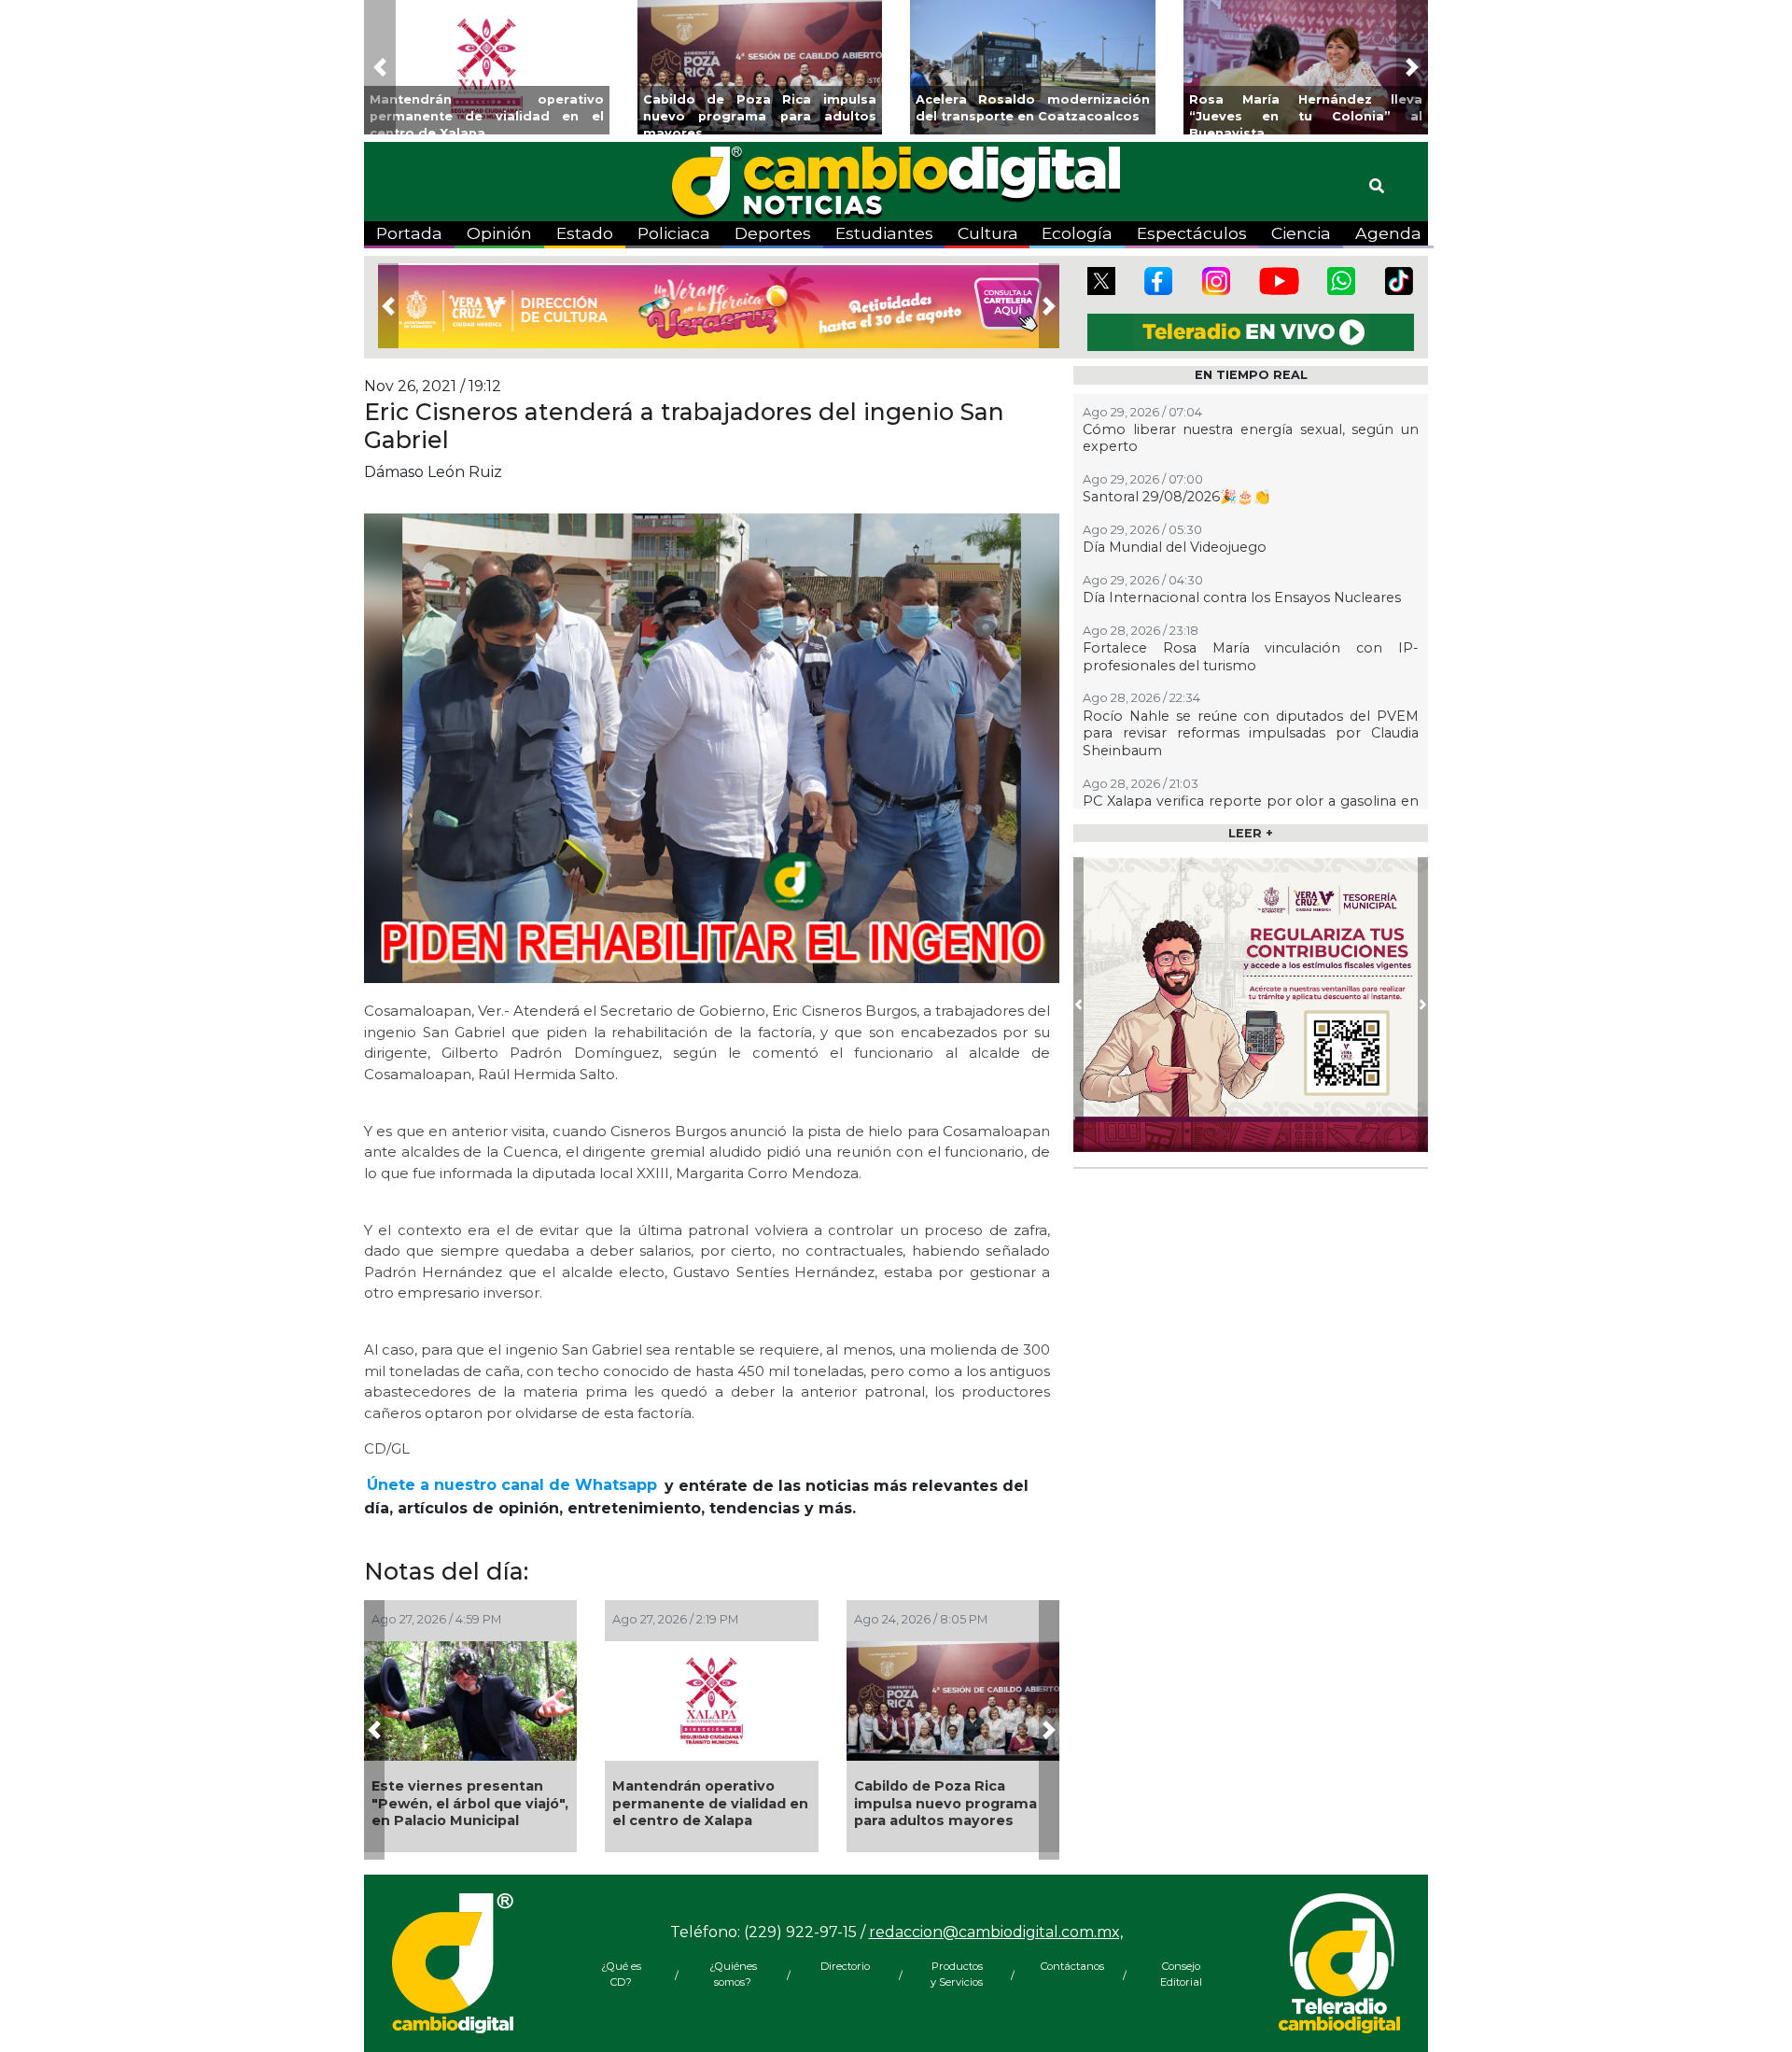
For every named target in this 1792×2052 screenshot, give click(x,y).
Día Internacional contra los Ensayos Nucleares (1242, 597)
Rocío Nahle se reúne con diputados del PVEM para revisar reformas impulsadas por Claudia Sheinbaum (1251, 733)
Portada (409, 233)
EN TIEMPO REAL (1251, 375)
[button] (380, 67)
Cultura (988, 233)
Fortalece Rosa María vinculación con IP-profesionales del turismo (1251, 657)
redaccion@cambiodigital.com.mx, (996, 1932)
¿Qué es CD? (621, 1974)
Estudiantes (884, 233)
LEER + (1251, 833)
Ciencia (1301, 233)
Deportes (773, 233)
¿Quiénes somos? (733, 1974)
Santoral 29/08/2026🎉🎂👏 (1176, 497)
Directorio (845, 1966)
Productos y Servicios (957, 1974)
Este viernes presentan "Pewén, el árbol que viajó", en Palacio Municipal (470, 1803)
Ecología (1077, 233)
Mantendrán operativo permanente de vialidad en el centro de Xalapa (710, 1803)
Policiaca (674, 233)
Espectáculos (1192, 233)
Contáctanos (1069, 1966)
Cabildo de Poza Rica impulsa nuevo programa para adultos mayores (945, 1803)
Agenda (1388, 233)
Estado (585, 233)
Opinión (499, 233)
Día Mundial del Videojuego (1175, 547)
